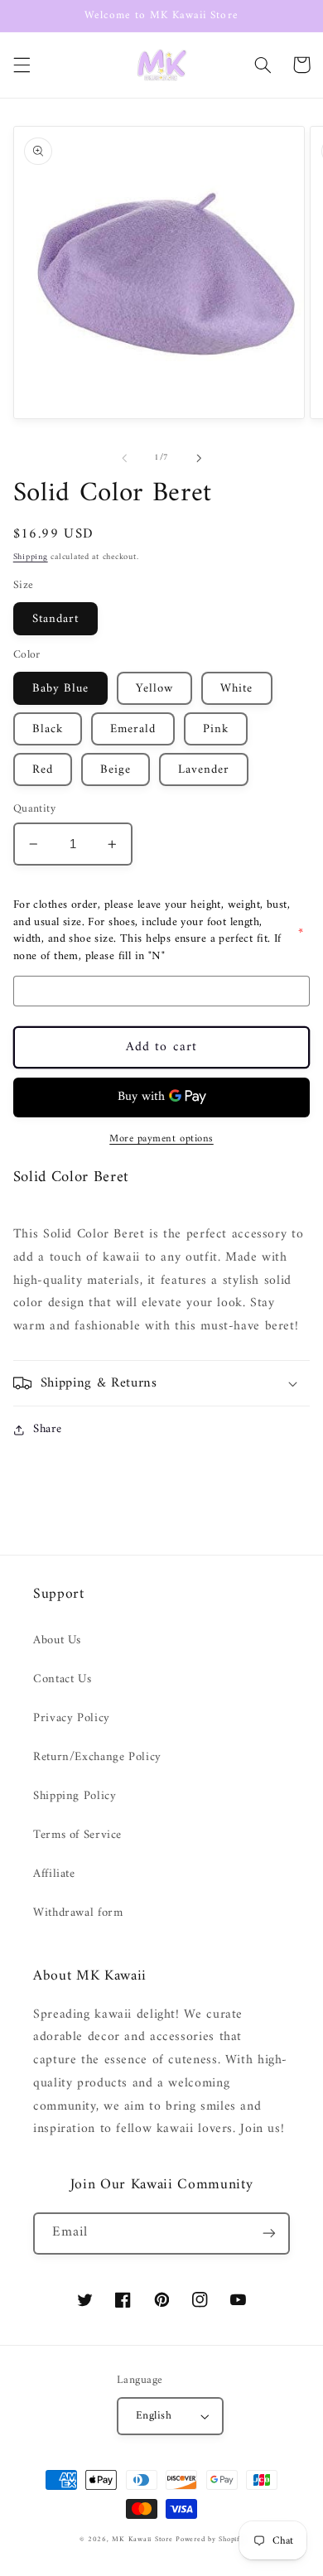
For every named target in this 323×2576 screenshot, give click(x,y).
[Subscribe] (269, 2233)
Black (48, 729)
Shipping (31, 557)
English (154, 2416)
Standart (55, 619)
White (236, 688)
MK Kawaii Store (142, 2540)
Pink (216, 729)
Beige (116, 769)
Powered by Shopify (210, 2540)
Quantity (34, 809)
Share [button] (48, 1429)
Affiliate (54, 1874)
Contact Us (62, 1679)
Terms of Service (77, 1835)
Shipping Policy (75, 1796)
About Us (57, 1640)
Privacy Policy (72, 1718)
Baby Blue (60, 688)
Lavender (204, 769)
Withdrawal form (78, 1913)
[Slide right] (199, 458)
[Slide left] (124, 458)
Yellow (154, 688)
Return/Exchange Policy (97, 1757)
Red (43, 769)
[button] (22, 65)
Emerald (133, 729)
